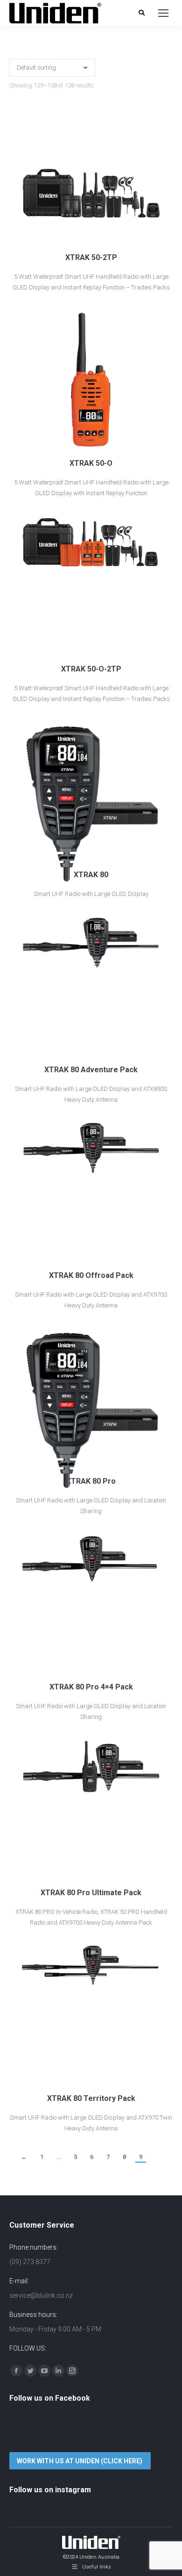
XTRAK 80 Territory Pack (91, 2098)
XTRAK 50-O (91, 463)
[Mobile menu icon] (163, 13)
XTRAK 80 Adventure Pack (91, 1070)
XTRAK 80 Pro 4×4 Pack (91, 1687)
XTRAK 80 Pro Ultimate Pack (91, 1893)
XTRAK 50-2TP (91, 257)
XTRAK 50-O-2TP (91, 669)
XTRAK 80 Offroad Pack (91, 1275)
